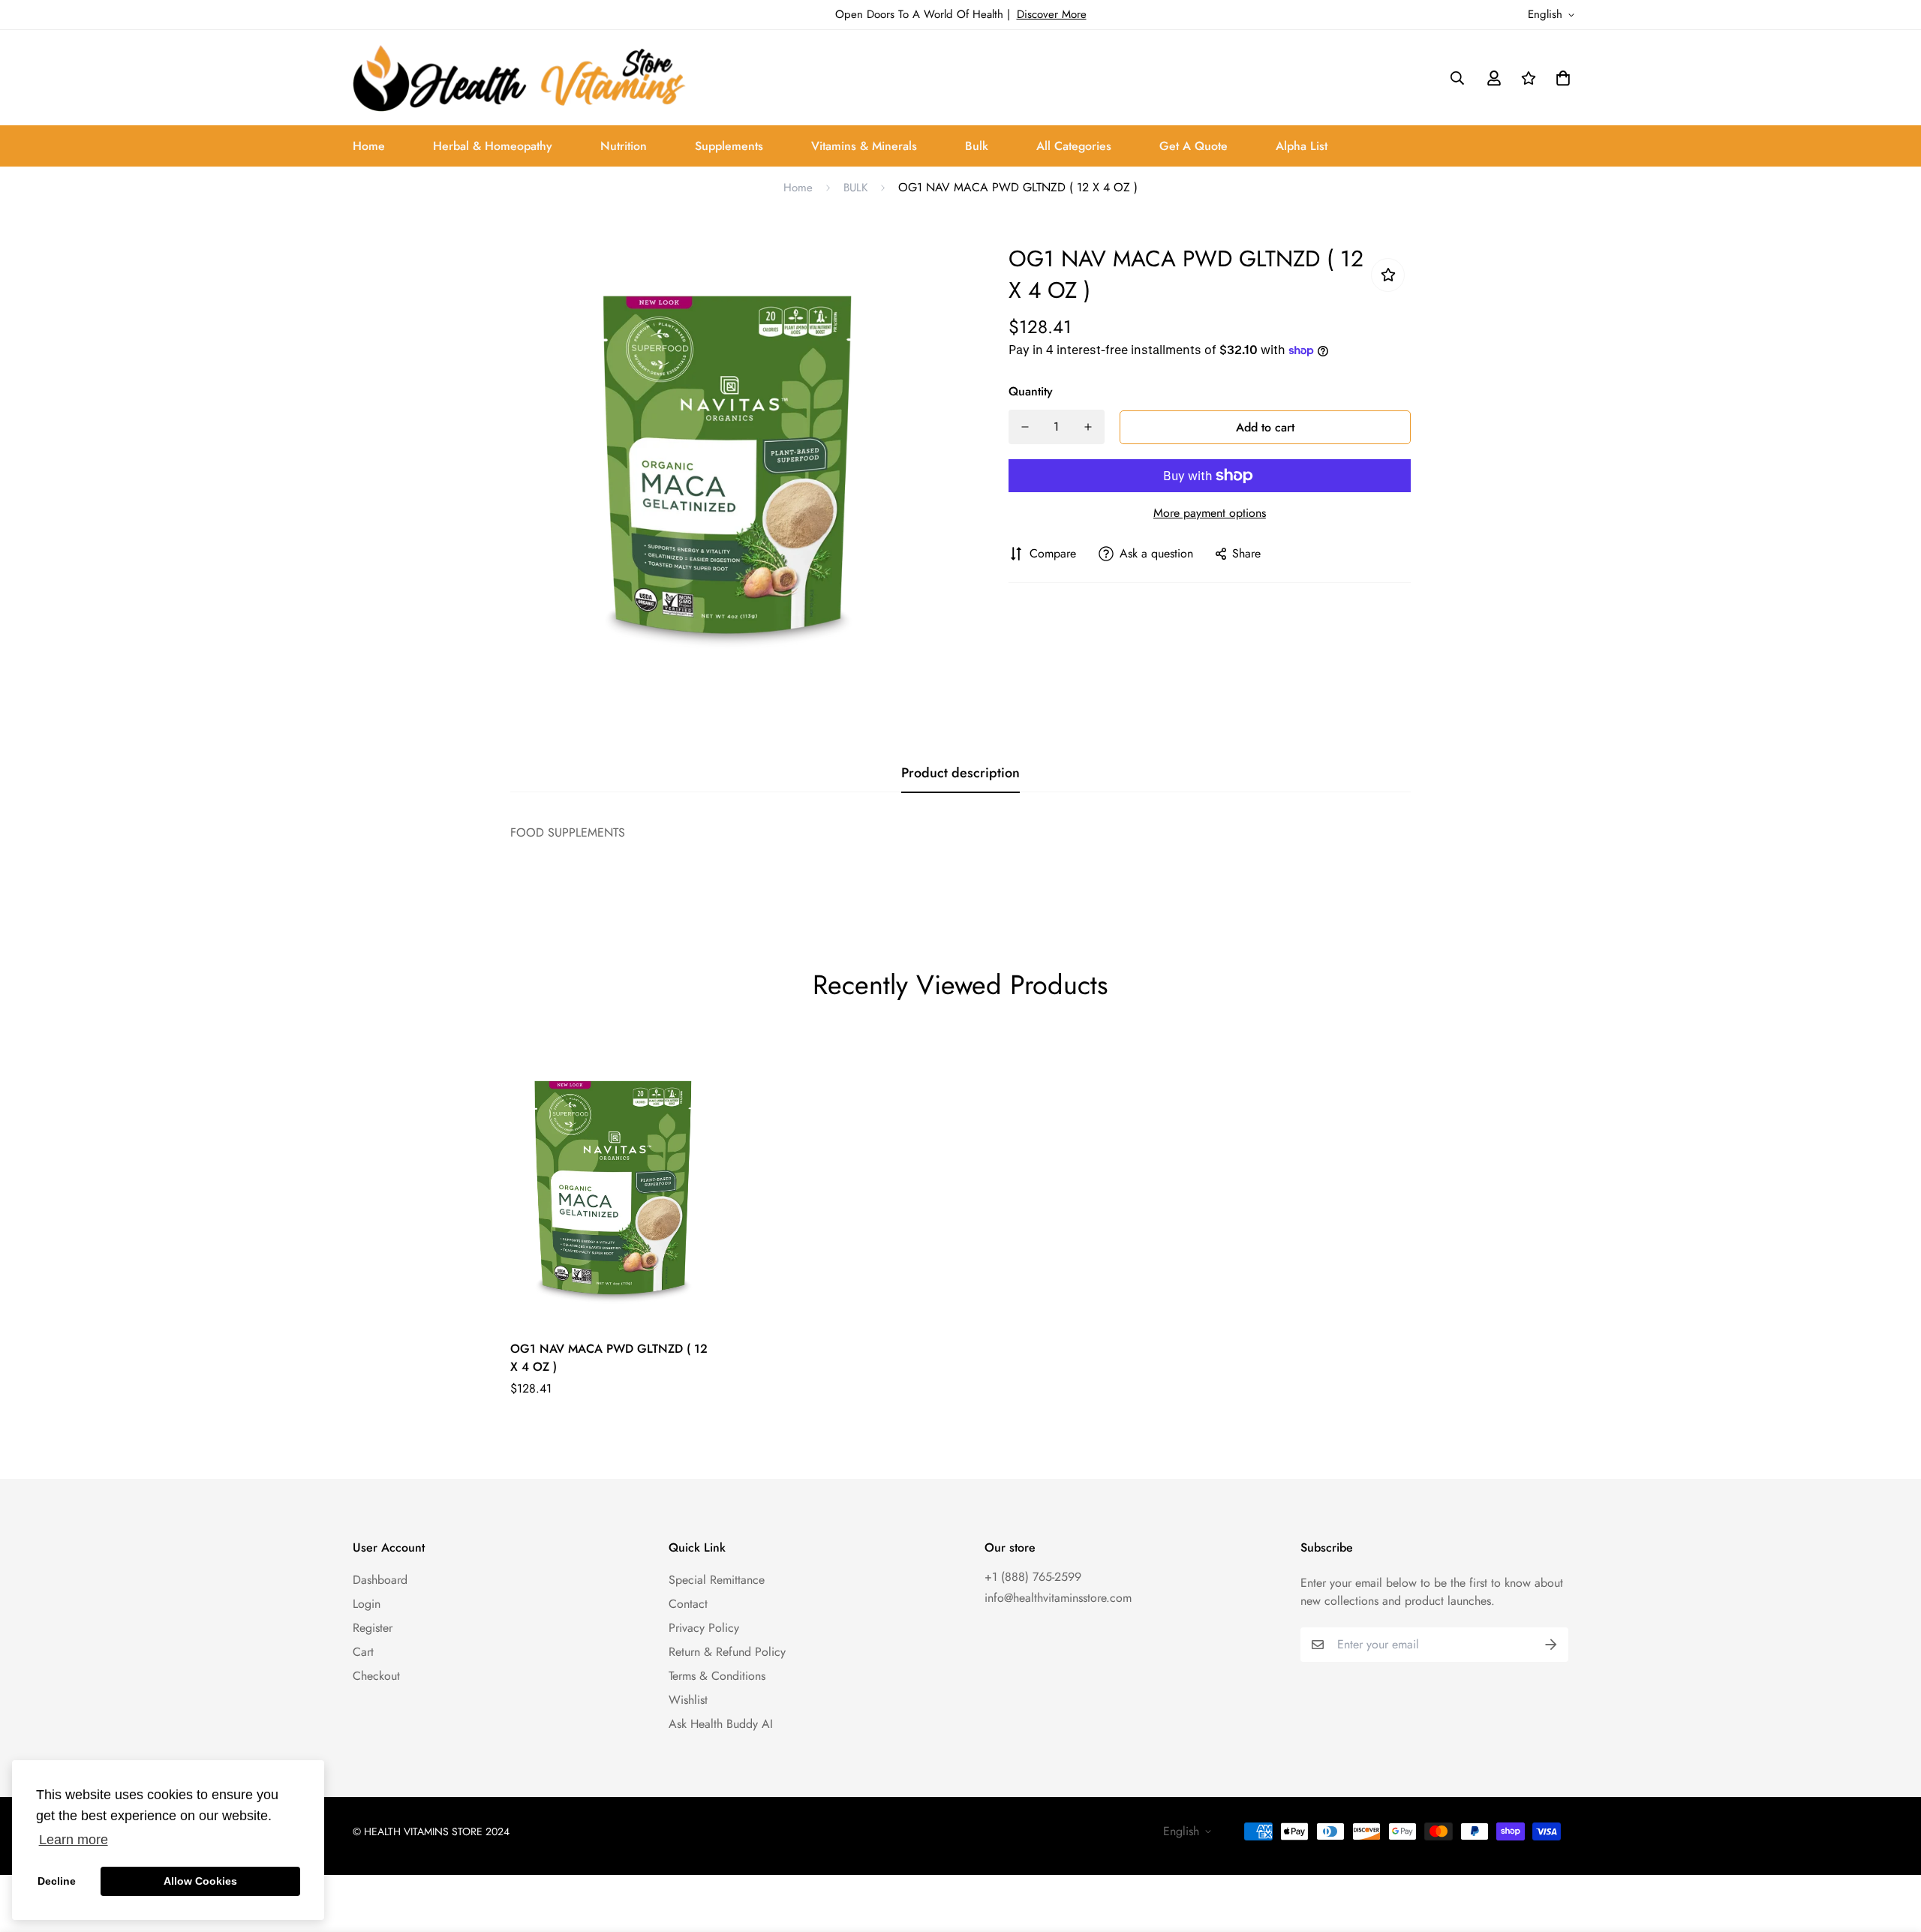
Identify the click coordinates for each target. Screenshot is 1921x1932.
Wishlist (688, 1700)
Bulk (977, 146)
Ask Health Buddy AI (721, 1724)
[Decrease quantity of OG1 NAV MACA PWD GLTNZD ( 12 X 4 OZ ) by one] (1025, 427)
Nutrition (624, 146)
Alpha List (1302, 146)
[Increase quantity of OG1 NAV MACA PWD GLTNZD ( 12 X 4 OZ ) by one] (1088, 427)
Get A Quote (1193, 146)
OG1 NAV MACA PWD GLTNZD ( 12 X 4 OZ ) (609, 1358)
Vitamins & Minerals (864, 146)
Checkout (376, 1676)
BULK (855, 188)
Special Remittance (717, 1580)
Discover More (1052, 14)
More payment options (1210, 513)
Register (373, 1628)
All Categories (1074, 146)
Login (367, 1604)
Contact (688, 1604)
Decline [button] (57, 1881)
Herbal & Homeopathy (493, 146)
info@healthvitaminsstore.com (1058, 1598)
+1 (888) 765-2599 (1033, 1577)
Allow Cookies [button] (200, 1881)
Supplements (729, 146)
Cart (363, 1652)
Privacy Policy (704, 1628)
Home (369, 146)
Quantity (1031, 391)
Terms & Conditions (717, 1676)
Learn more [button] (74, 1840)
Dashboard (380, 1580)
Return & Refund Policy (727, 1652)
